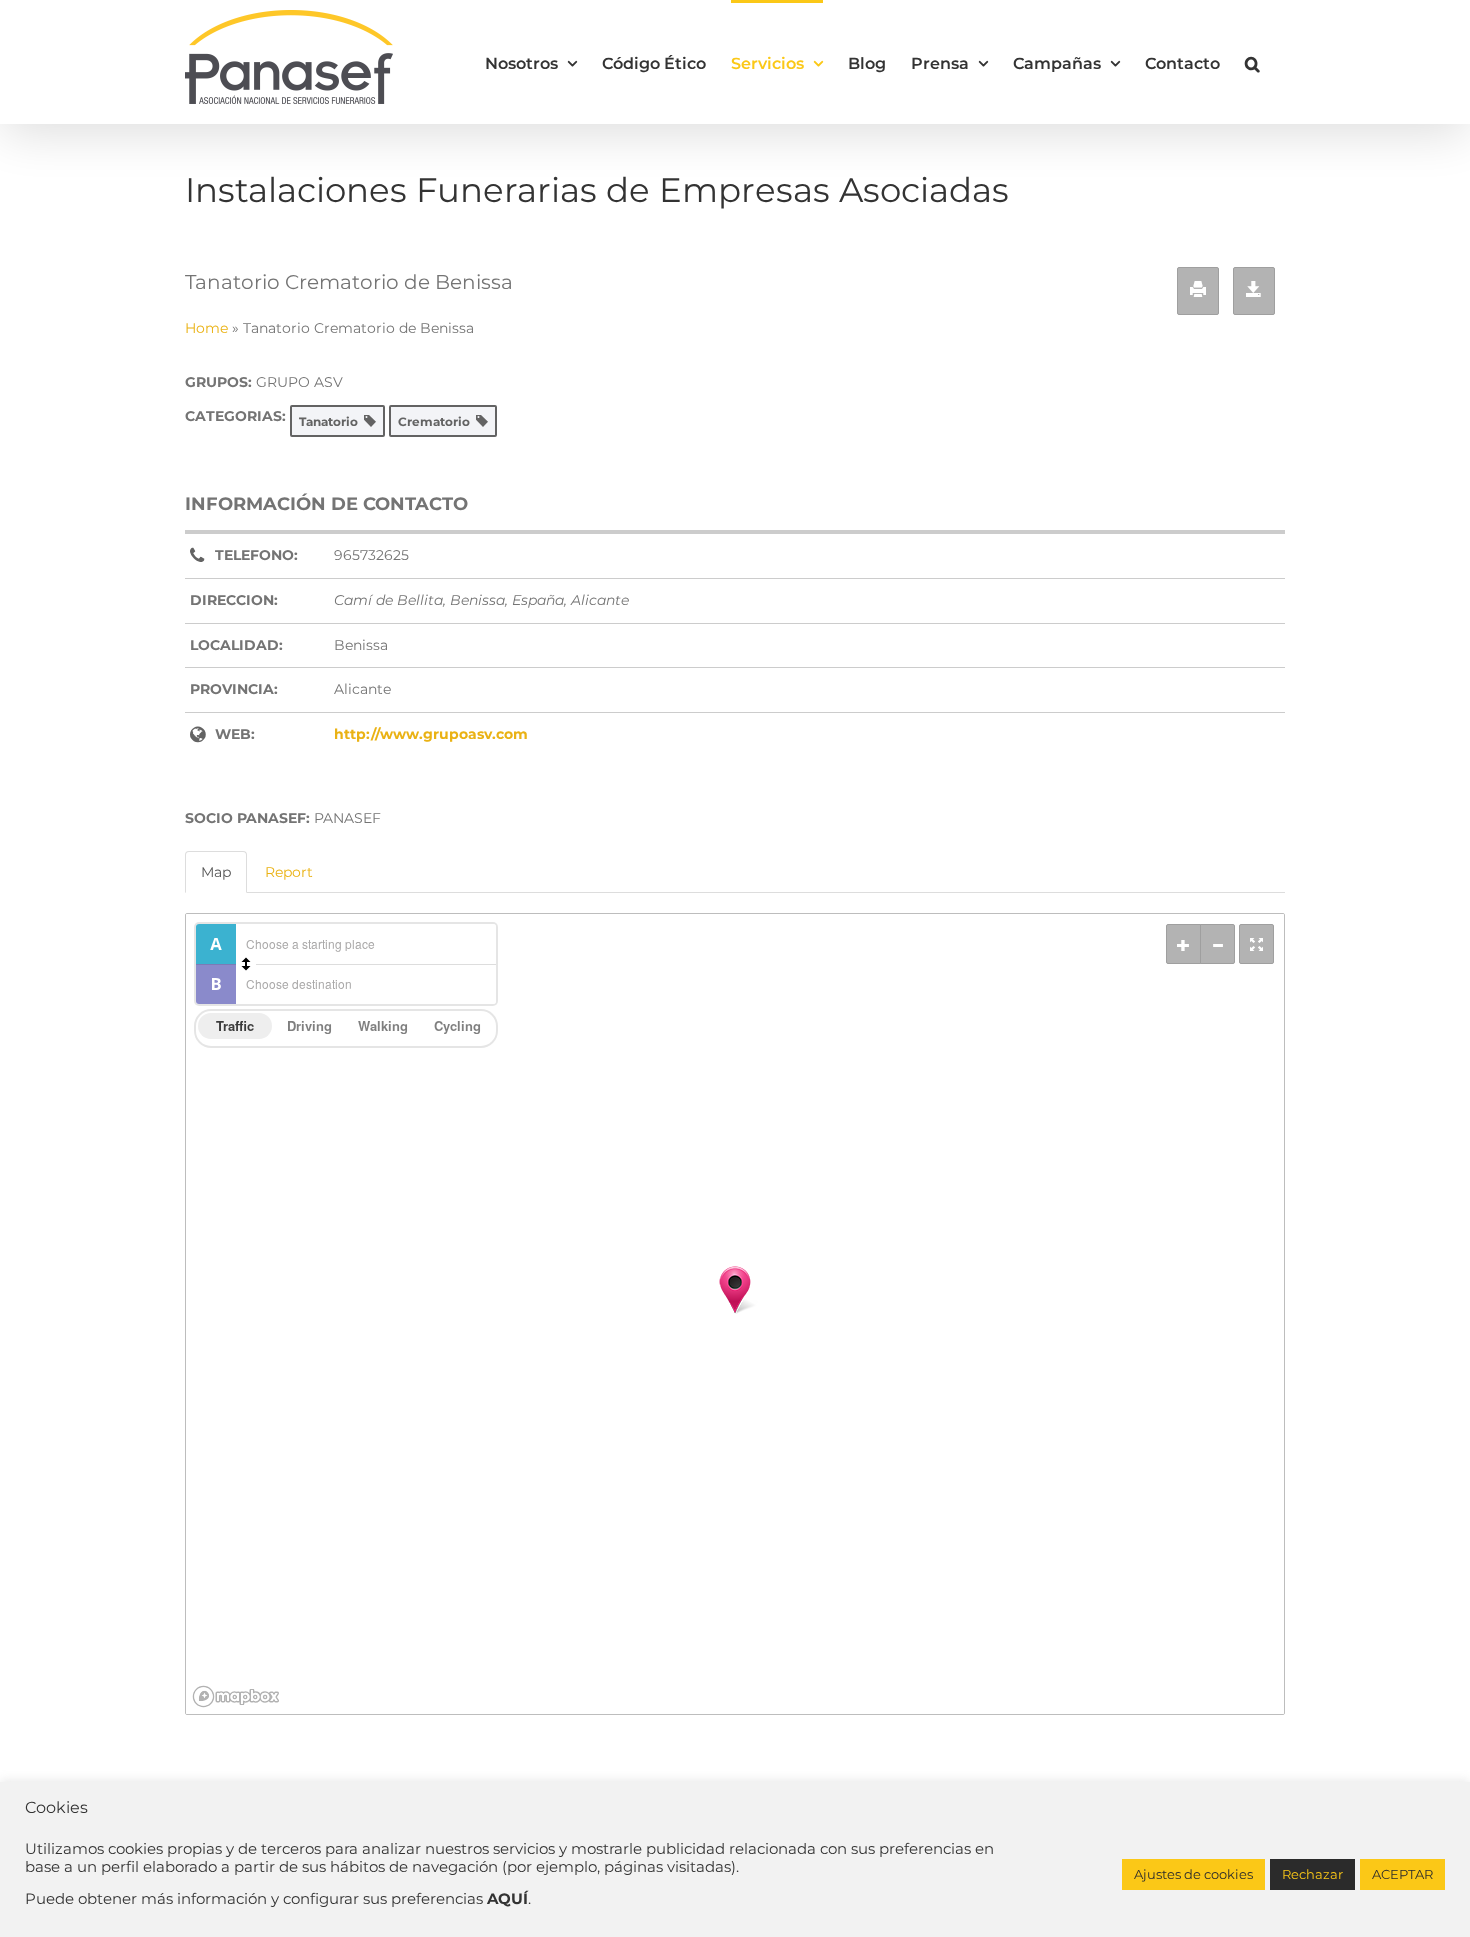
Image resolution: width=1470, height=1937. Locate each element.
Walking (383, 1025)
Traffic (235, 1025)
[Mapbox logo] (236, 1696)
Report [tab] (289, 872)
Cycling (457, 1025)
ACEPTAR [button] (1402, 1874)
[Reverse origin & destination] (246, 964)
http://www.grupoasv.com (431, 734)
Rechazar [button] (1312, 1874)
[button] (1252, 62)
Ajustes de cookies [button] (1193, 1874)
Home (206, 328)
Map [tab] (216, 872)
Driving (309, 1025)
